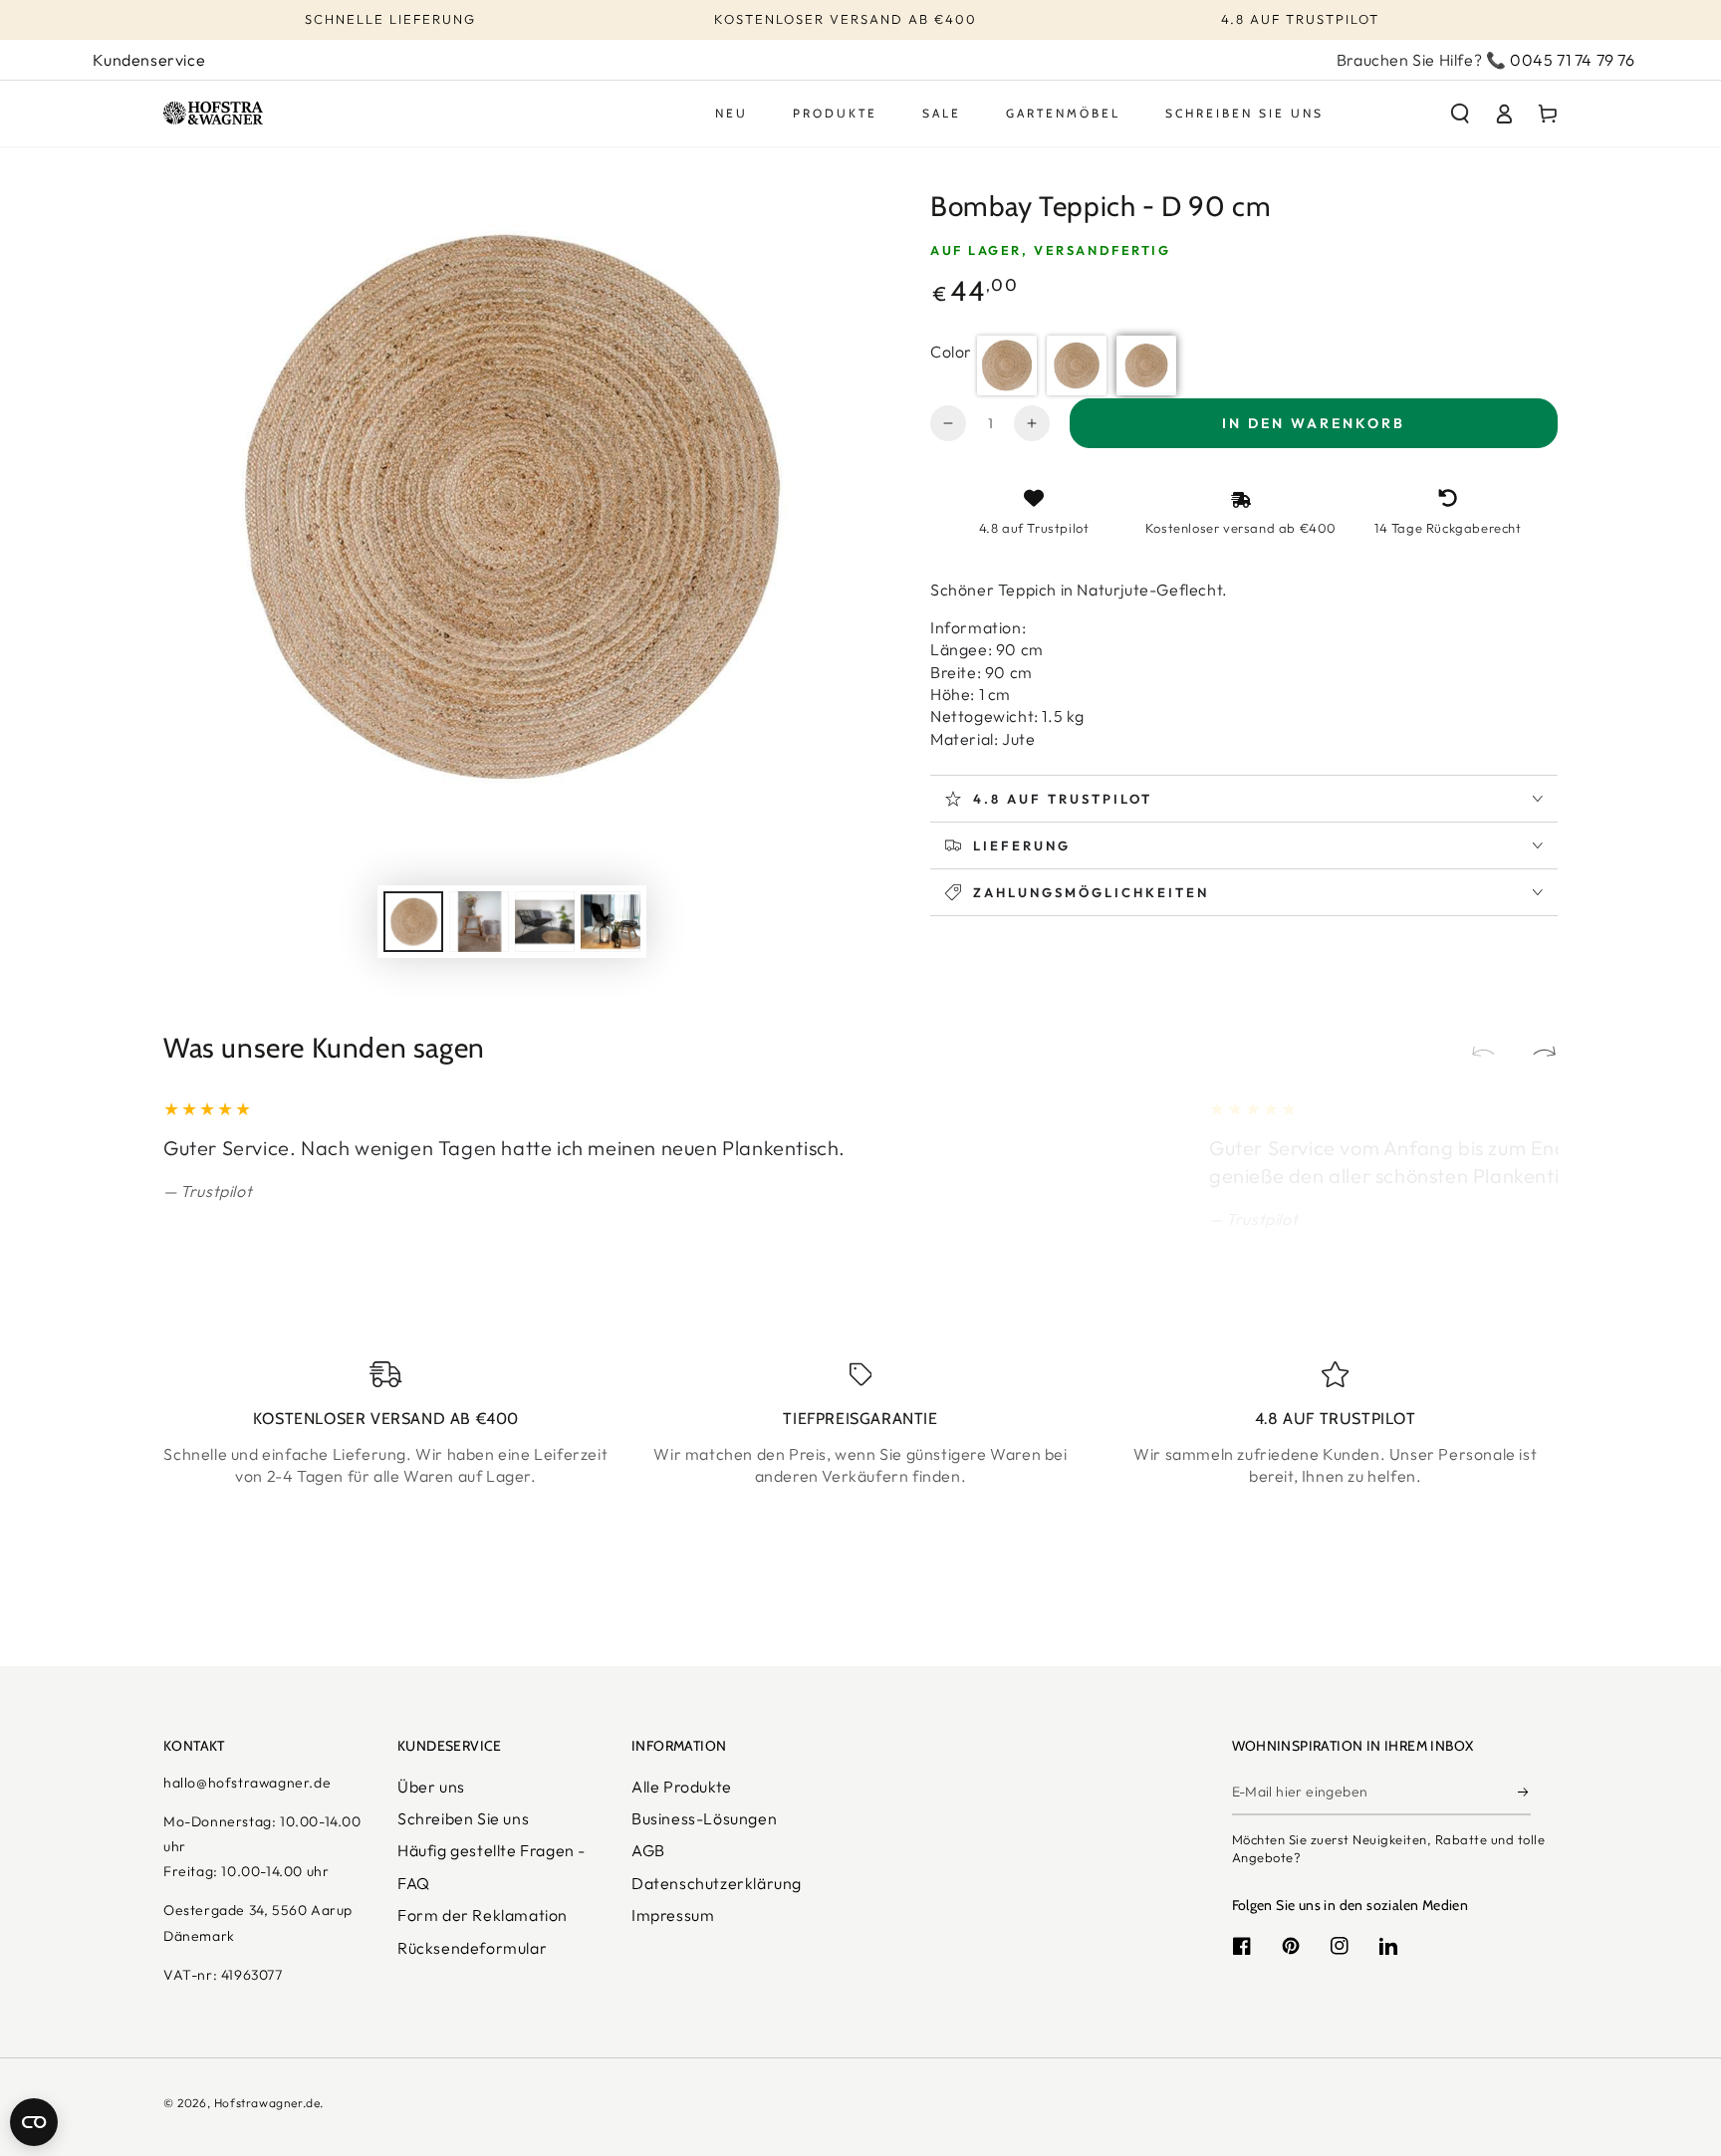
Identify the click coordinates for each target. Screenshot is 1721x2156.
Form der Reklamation (483, 1915)
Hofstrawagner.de (267, 2103)
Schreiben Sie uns (463, 1818)
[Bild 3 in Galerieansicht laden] (545, 922)
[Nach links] (1492, 1054)
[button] (1460, 114)
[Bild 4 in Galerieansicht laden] (611, 922)
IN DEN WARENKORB (1314, 423)
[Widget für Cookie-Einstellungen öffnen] (34, 2122)
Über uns (431, 1787)
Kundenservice (149, 60)
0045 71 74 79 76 (1573, 60)
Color (951, 352)
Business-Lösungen (704, 1818)
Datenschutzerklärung (717, 1883)
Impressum (673, 1915)
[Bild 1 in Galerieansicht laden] (413, 922)
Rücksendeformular (472, 1948)
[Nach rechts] (1536, 1054)
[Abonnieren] (1524, 1793)
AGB (648, 1850)
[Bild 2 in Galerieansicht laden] (479, 922)
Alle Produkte (682, 1787)
